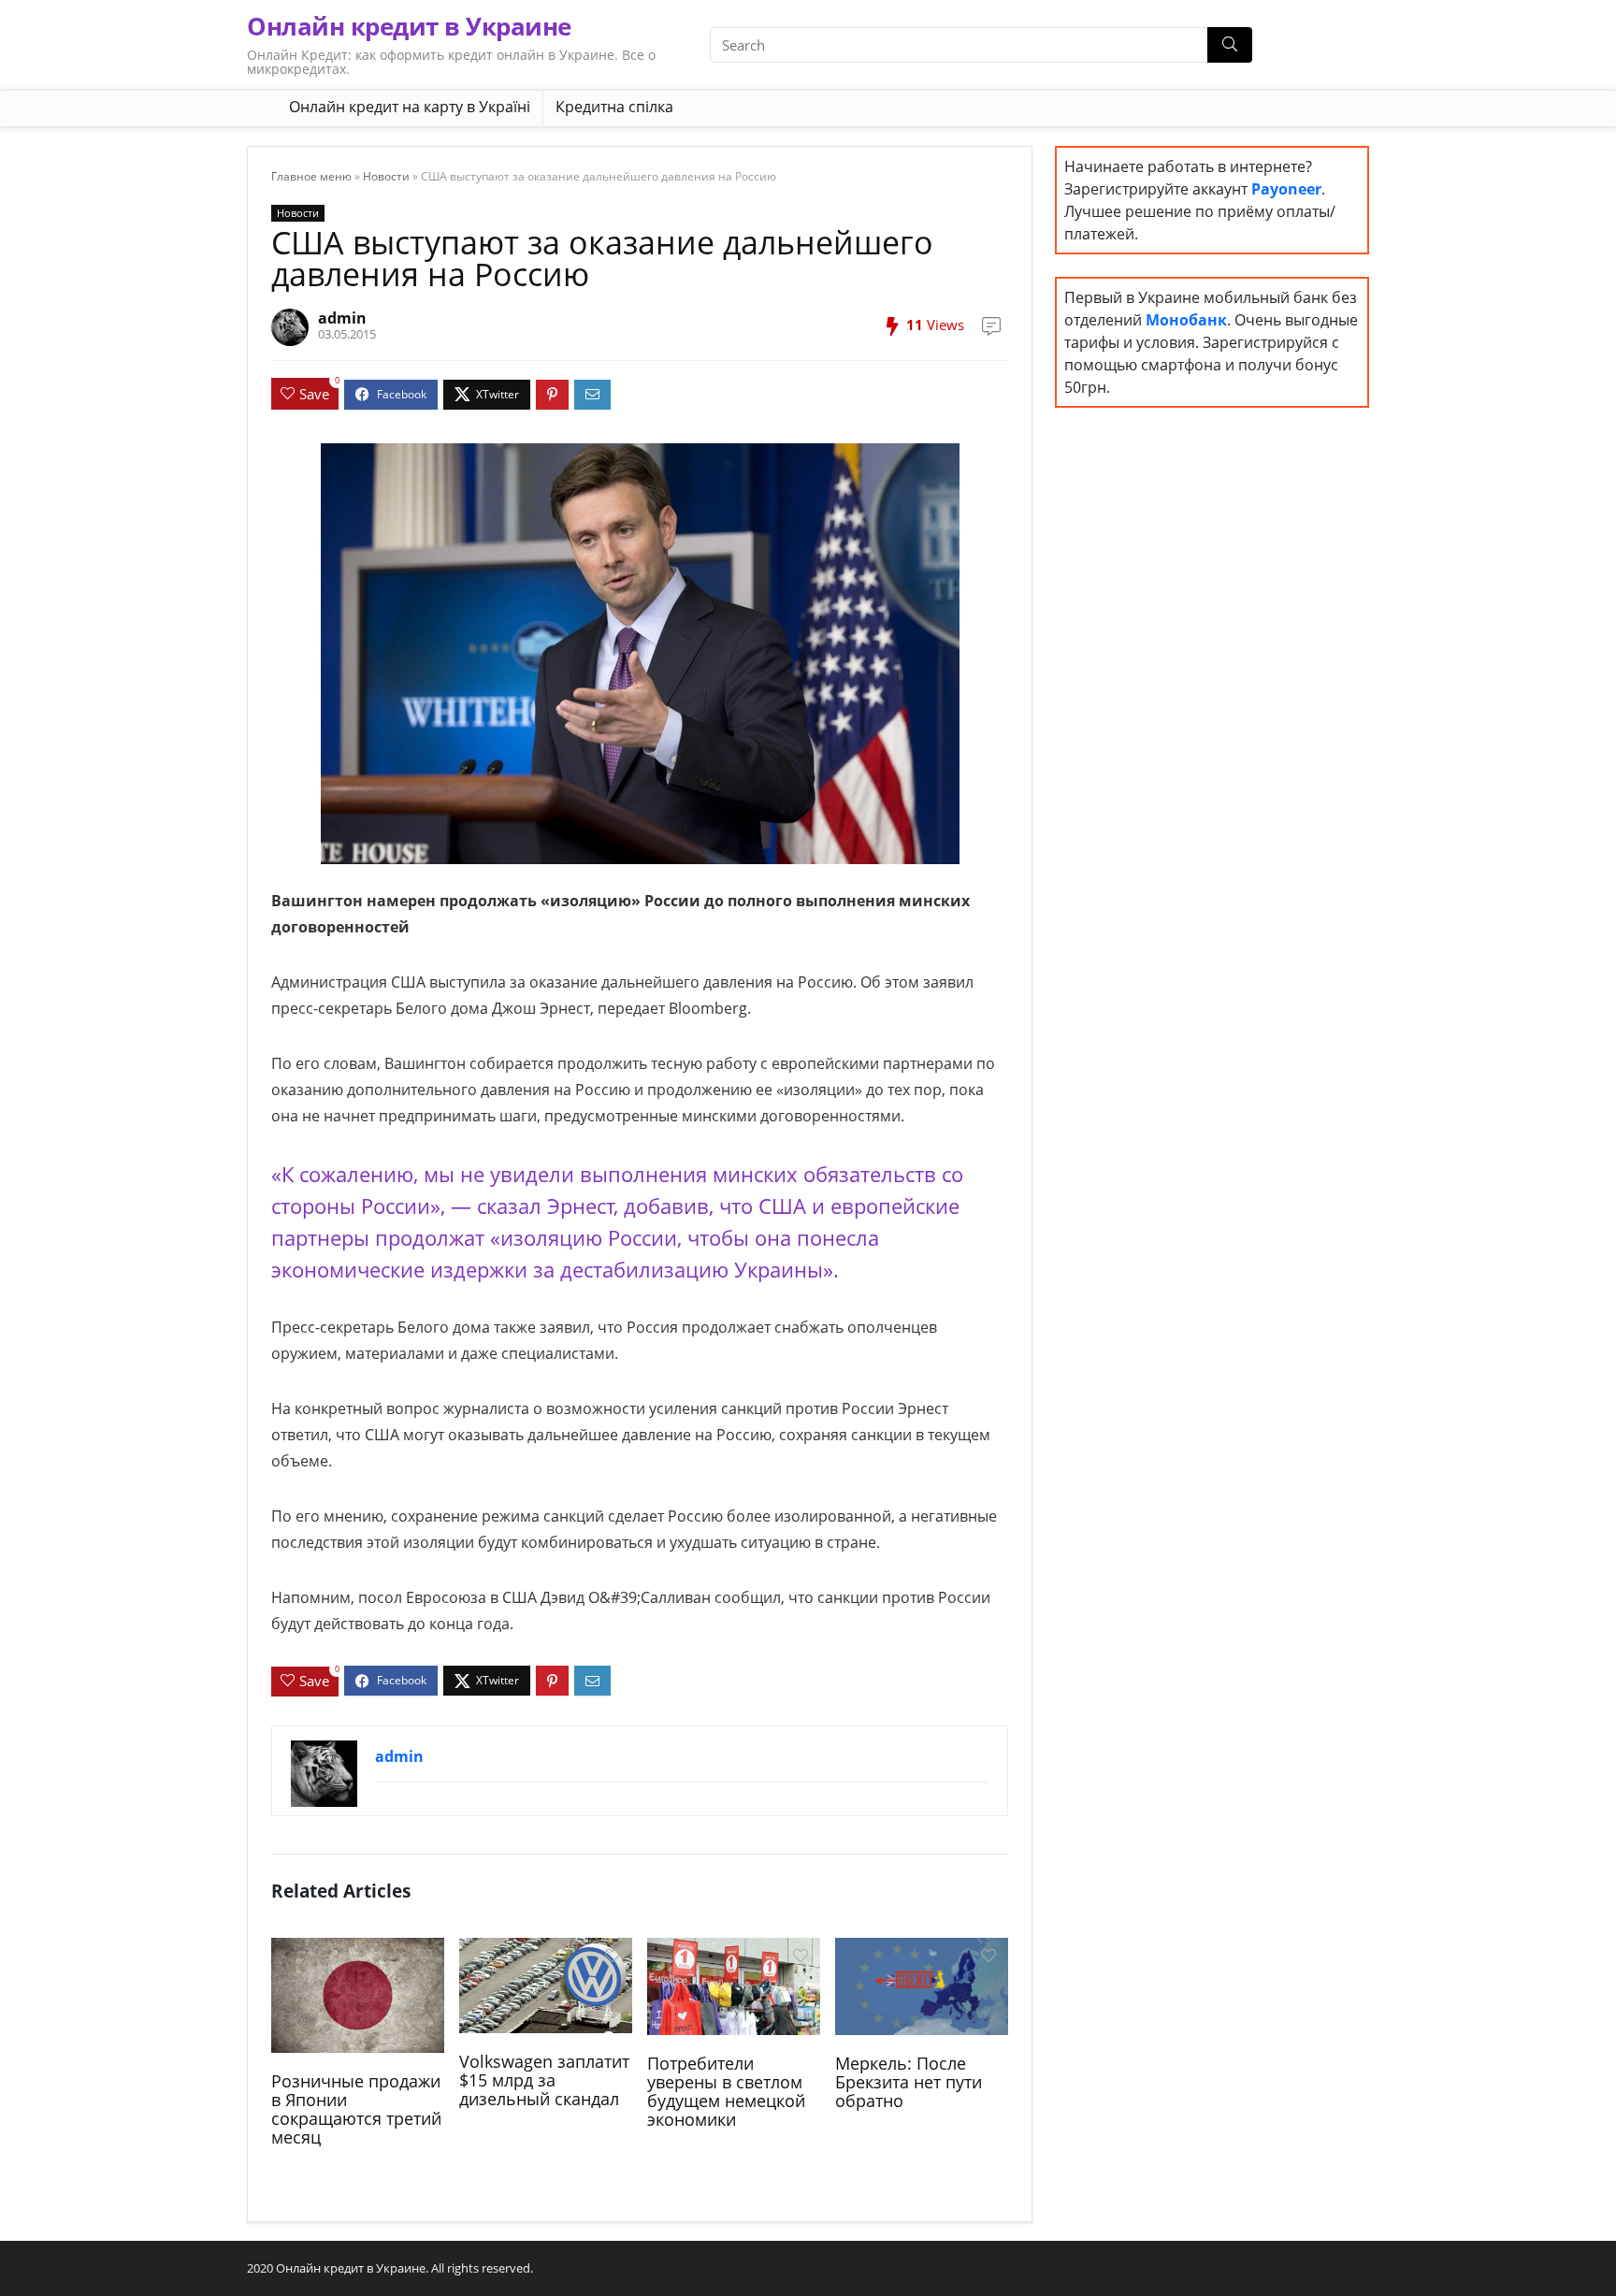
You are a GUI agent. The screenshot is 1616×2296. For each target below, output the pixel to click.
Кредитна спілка (614, 107)
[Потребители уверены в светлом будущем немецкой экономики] (734, 1985)
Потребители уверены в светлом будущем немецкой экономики (726, 2091)
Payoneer (1286, 189)
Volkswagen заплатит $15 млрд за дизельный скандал (544, 2080)
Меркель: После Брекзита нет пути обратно (909, 2082)
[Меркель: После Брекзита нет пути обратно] (922, 1985)
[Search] (1230, 45)
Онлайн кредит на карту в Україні (410, 107)
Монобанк (1186, 320)
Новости (386, 176)
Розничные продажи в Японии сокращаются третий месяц (356, 2109)
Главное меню (311, 176)
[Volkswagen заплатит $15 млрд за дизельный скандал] (546, 1984)
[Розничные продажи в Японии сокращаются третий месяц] (358, 1993)
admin (342, 318)
